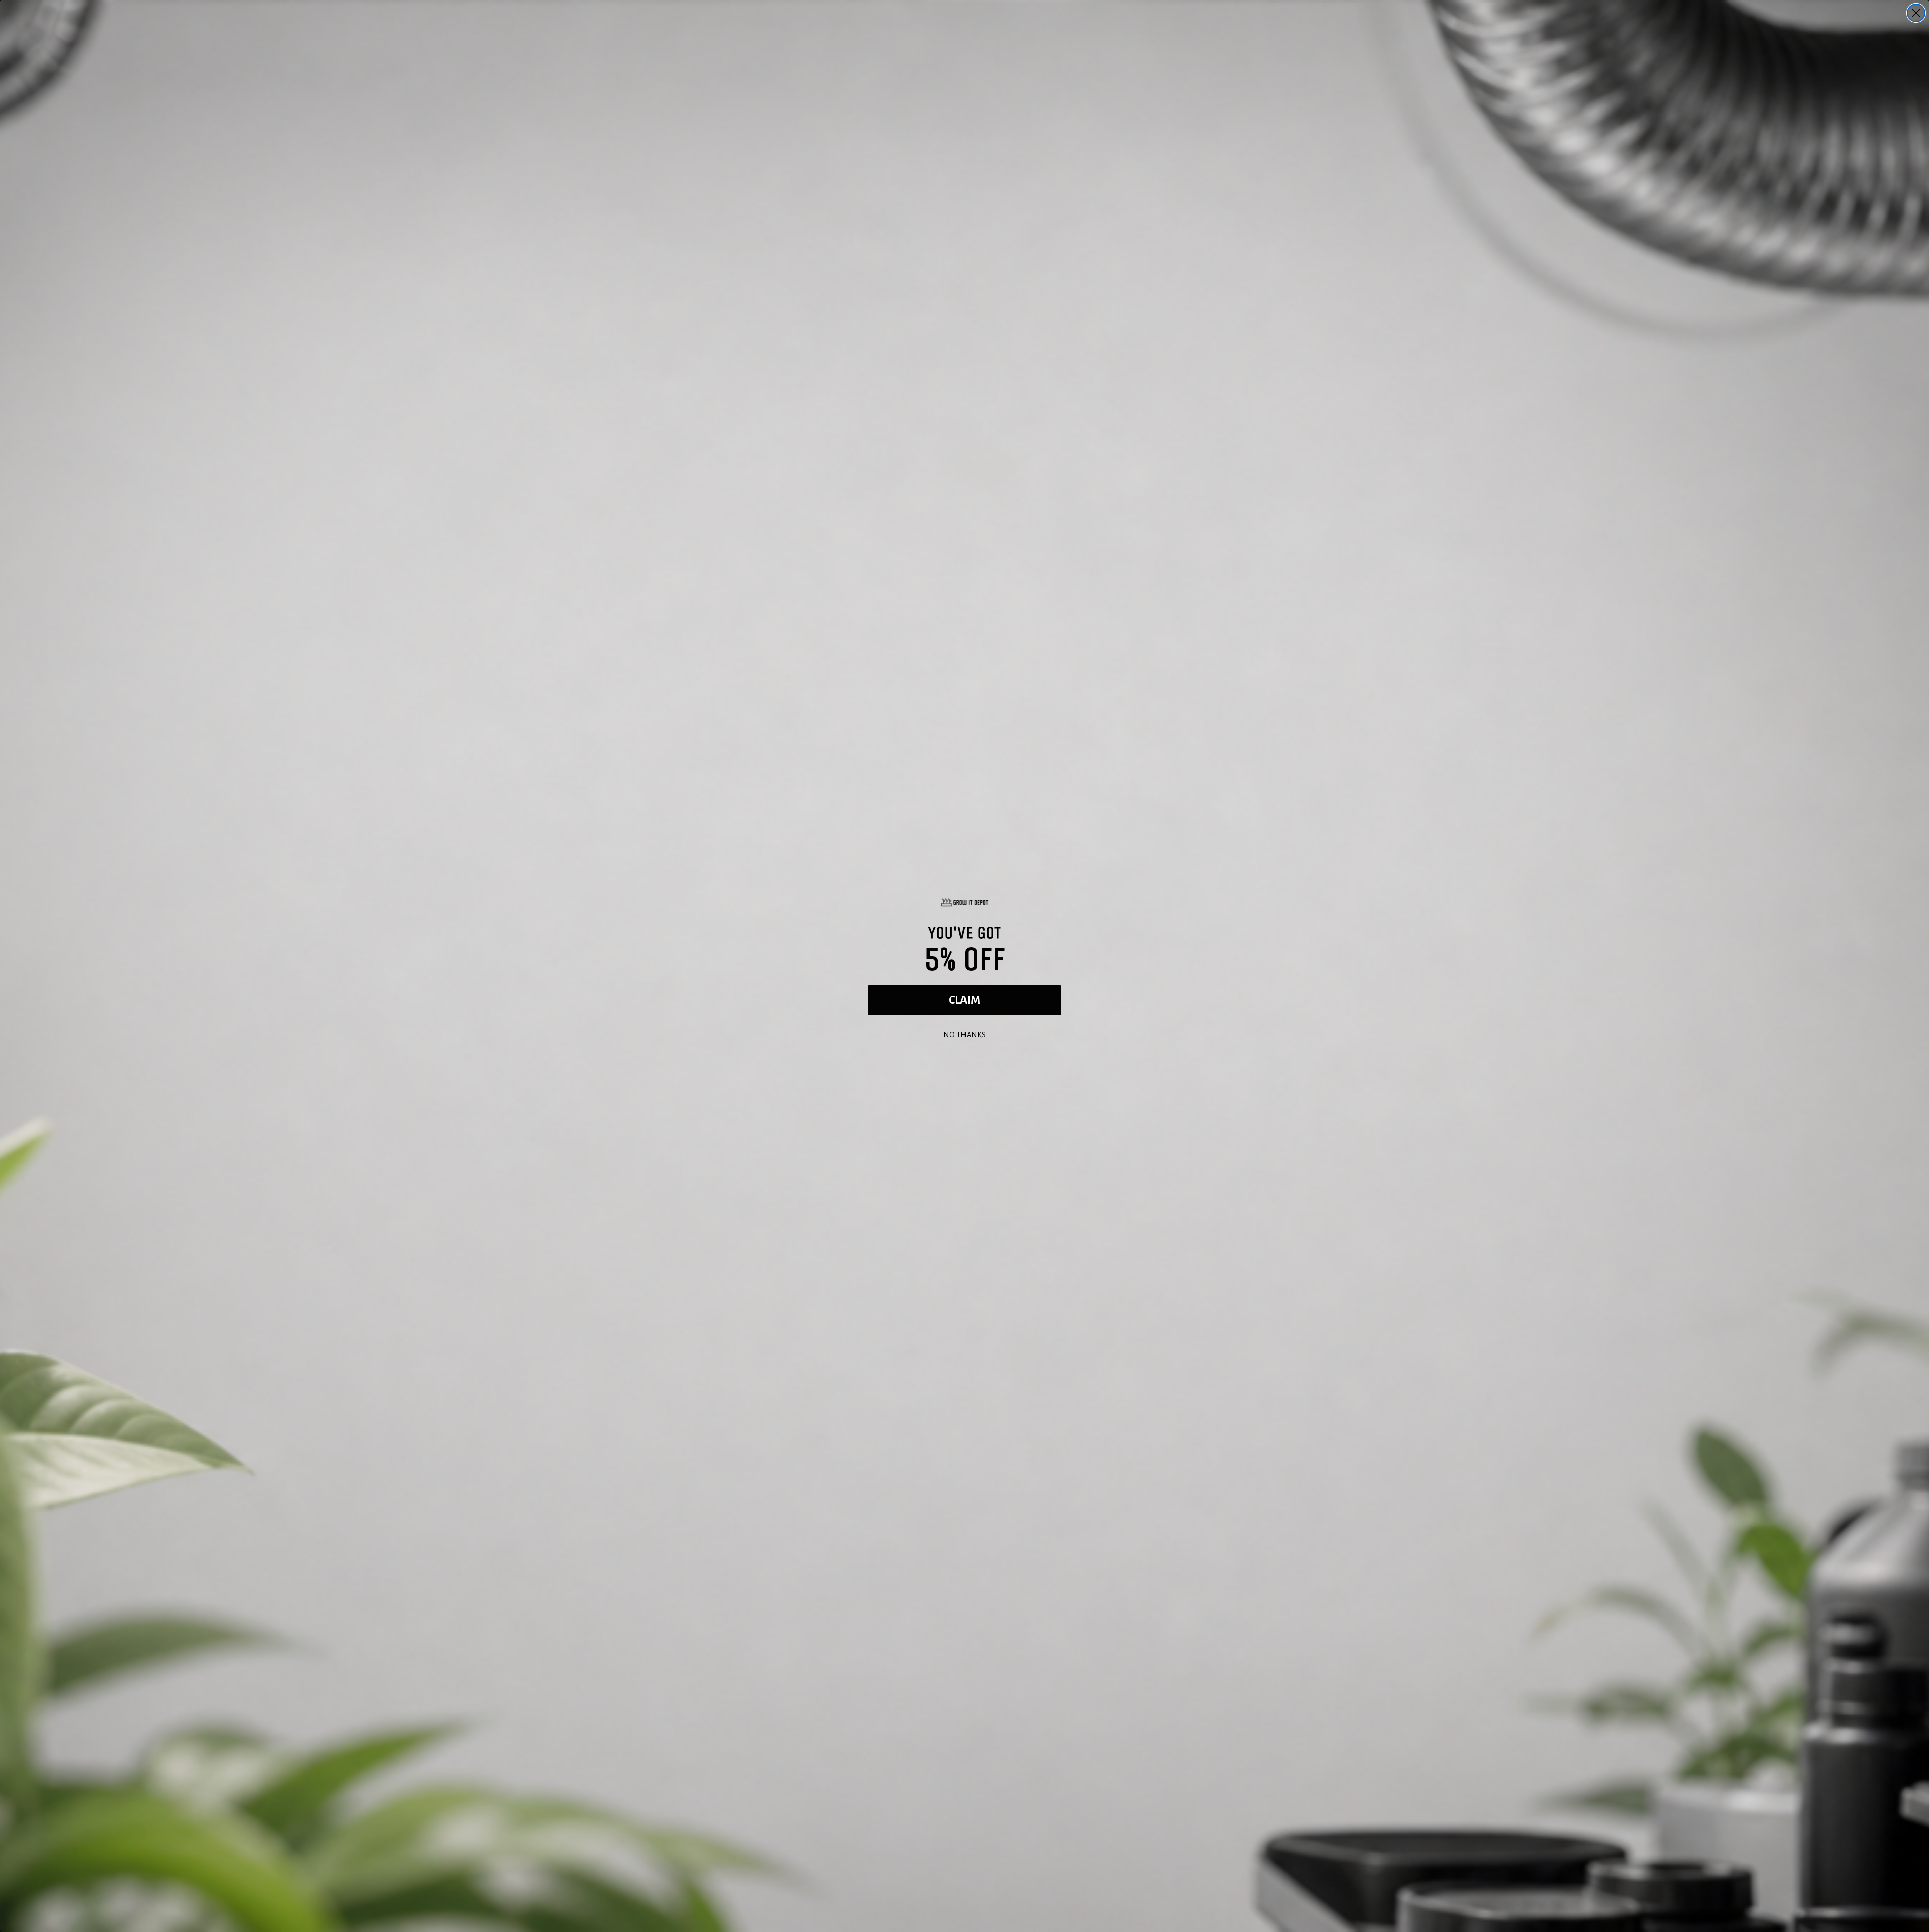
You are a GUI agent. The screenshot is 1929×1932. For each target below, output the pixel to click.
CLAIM (964, 1000)
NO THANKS (964, 1034)
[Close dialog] (1916, 13)
